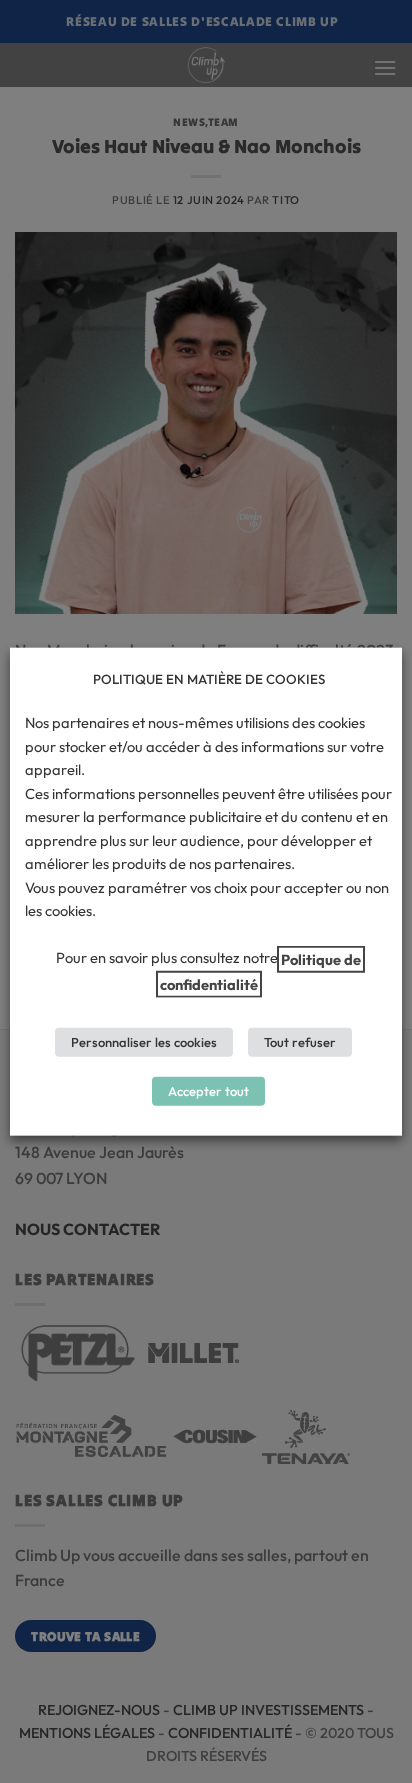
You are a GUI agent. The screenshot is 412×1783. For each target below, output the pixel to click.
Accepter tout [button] (208, 1091)
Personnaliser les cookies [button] (144, 1042)
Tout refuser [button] (300, 1042)
